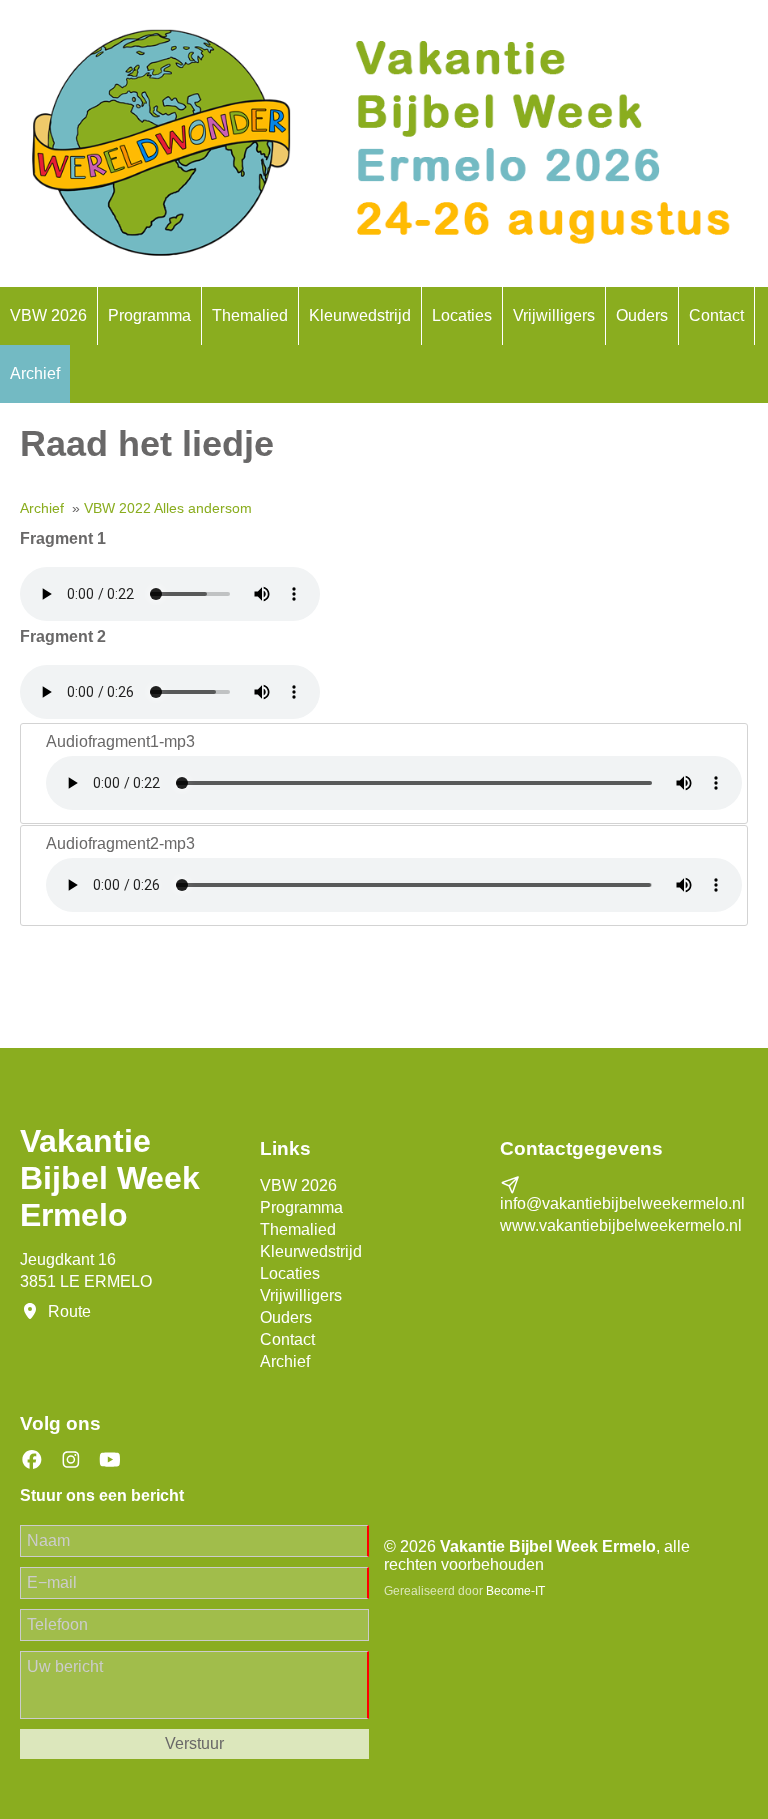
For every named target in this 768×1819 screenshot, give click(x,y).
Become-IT (515, 1591)
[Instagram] (71, 1460)
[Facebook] (32, 1460)
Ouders (642, 315)
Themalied (250, 315)
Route (69, 1311)
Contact (716, 315)
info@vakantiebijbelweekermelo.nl (622, 1203)
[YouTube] (110, 1460)
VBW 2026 (48, 315)
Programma (149, 315)
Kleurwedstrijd (360, 315)
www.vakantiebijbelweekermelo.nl (621, 1225)
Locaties (462, 315)
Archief (35, 373)
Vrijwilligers (554, 315)
